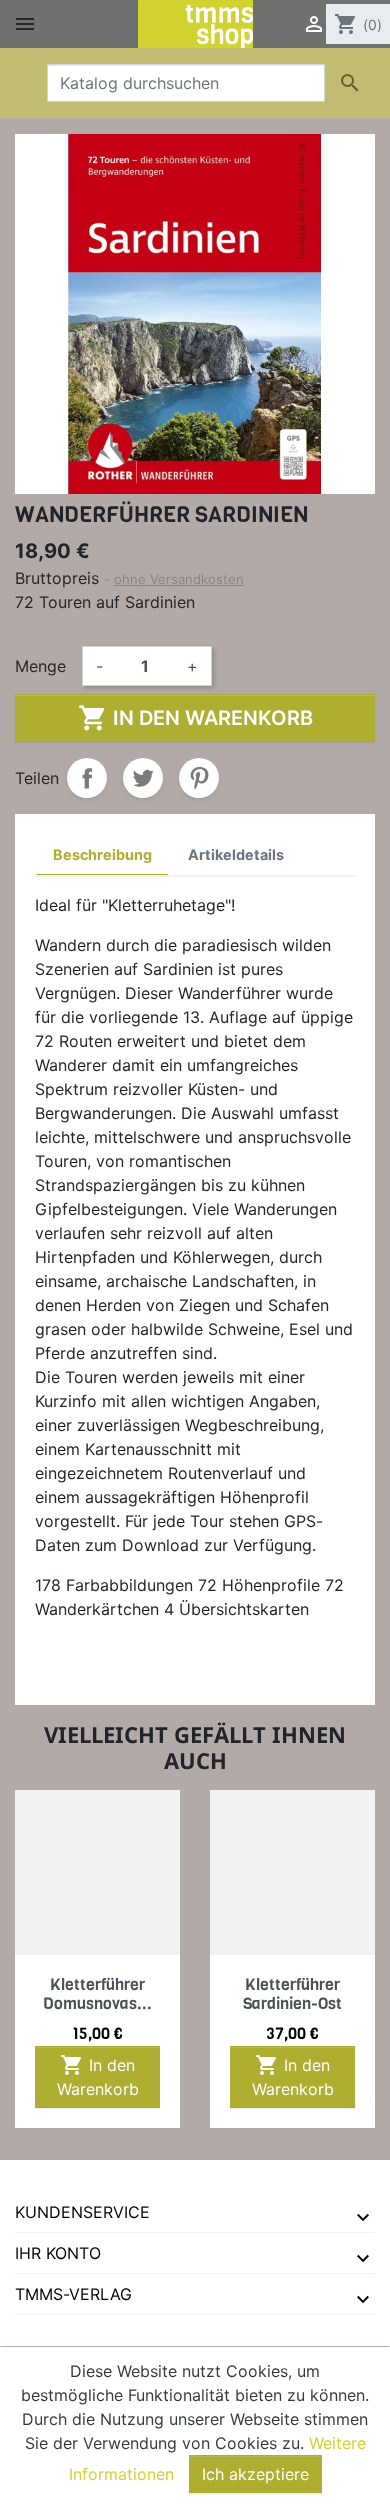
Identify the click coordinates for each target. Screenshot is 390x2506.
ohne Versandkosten (179, 579)
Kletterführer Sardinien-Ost (292, 1994)
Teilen (87, 778)
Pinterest (199, 778)
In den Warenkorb (195, 718)
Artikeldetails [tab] (236, 854)
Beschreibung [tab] (102, 854)
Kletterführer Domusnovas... (97, 1994)
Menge (40, 666)
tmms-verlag (73, 2294)
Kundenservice (82, 2212)
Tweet (143, 778)
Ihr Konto (58, 2253)
